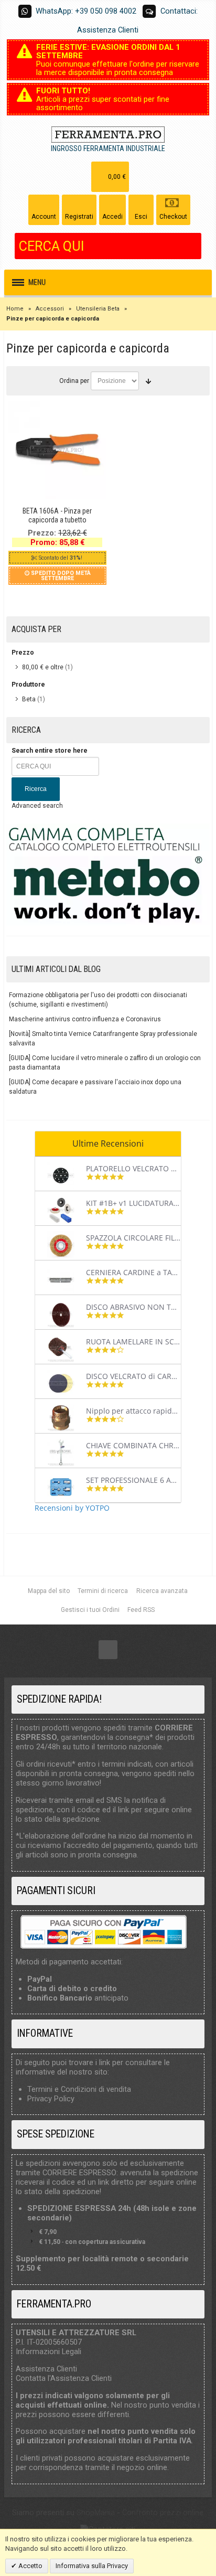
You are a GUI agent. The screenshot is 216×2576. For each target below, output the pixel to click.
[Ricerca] (193, 246)
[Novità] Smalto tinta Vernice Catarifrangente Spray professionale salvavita (103, 1039)
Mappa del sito (49, 1591)
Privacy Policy (51, 2099)
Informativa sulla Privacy (92, 2566)
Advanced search (37, 806)
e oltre (43, 667)
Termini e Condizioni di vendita (79, 2089)
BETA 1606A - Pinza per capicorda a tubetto (57, 515)
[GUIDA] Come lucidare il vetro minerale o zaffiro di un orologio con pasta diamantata (105, 1063)
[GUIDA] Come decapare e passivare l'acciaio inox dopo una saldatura (95, 1087)
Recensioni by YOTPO (72, 1508)
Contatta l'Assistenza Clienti (64, 2378)
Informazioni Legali (48, 2351)
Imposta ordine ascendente (148, 381)
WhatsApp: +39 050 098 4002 (86, 11)
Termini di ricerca (103, 1591)
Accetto (30, 2566)
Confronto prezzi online (163, 2513)
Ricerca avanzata (162, 1591)
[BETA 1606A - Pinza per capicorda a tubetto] (57, 450)
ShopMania (96, 2513)
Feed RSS (141, 1610)
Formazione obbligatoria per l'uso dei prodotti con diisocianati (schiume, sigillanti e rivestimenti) (98, 1000)
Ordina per (74, 381)
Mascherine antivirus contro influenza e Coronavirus (85, 1019)
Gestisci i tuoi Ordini (90, 1610)
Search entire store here (50, 751)
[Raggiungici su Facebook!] (108, 1650)
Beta (29, 699)
